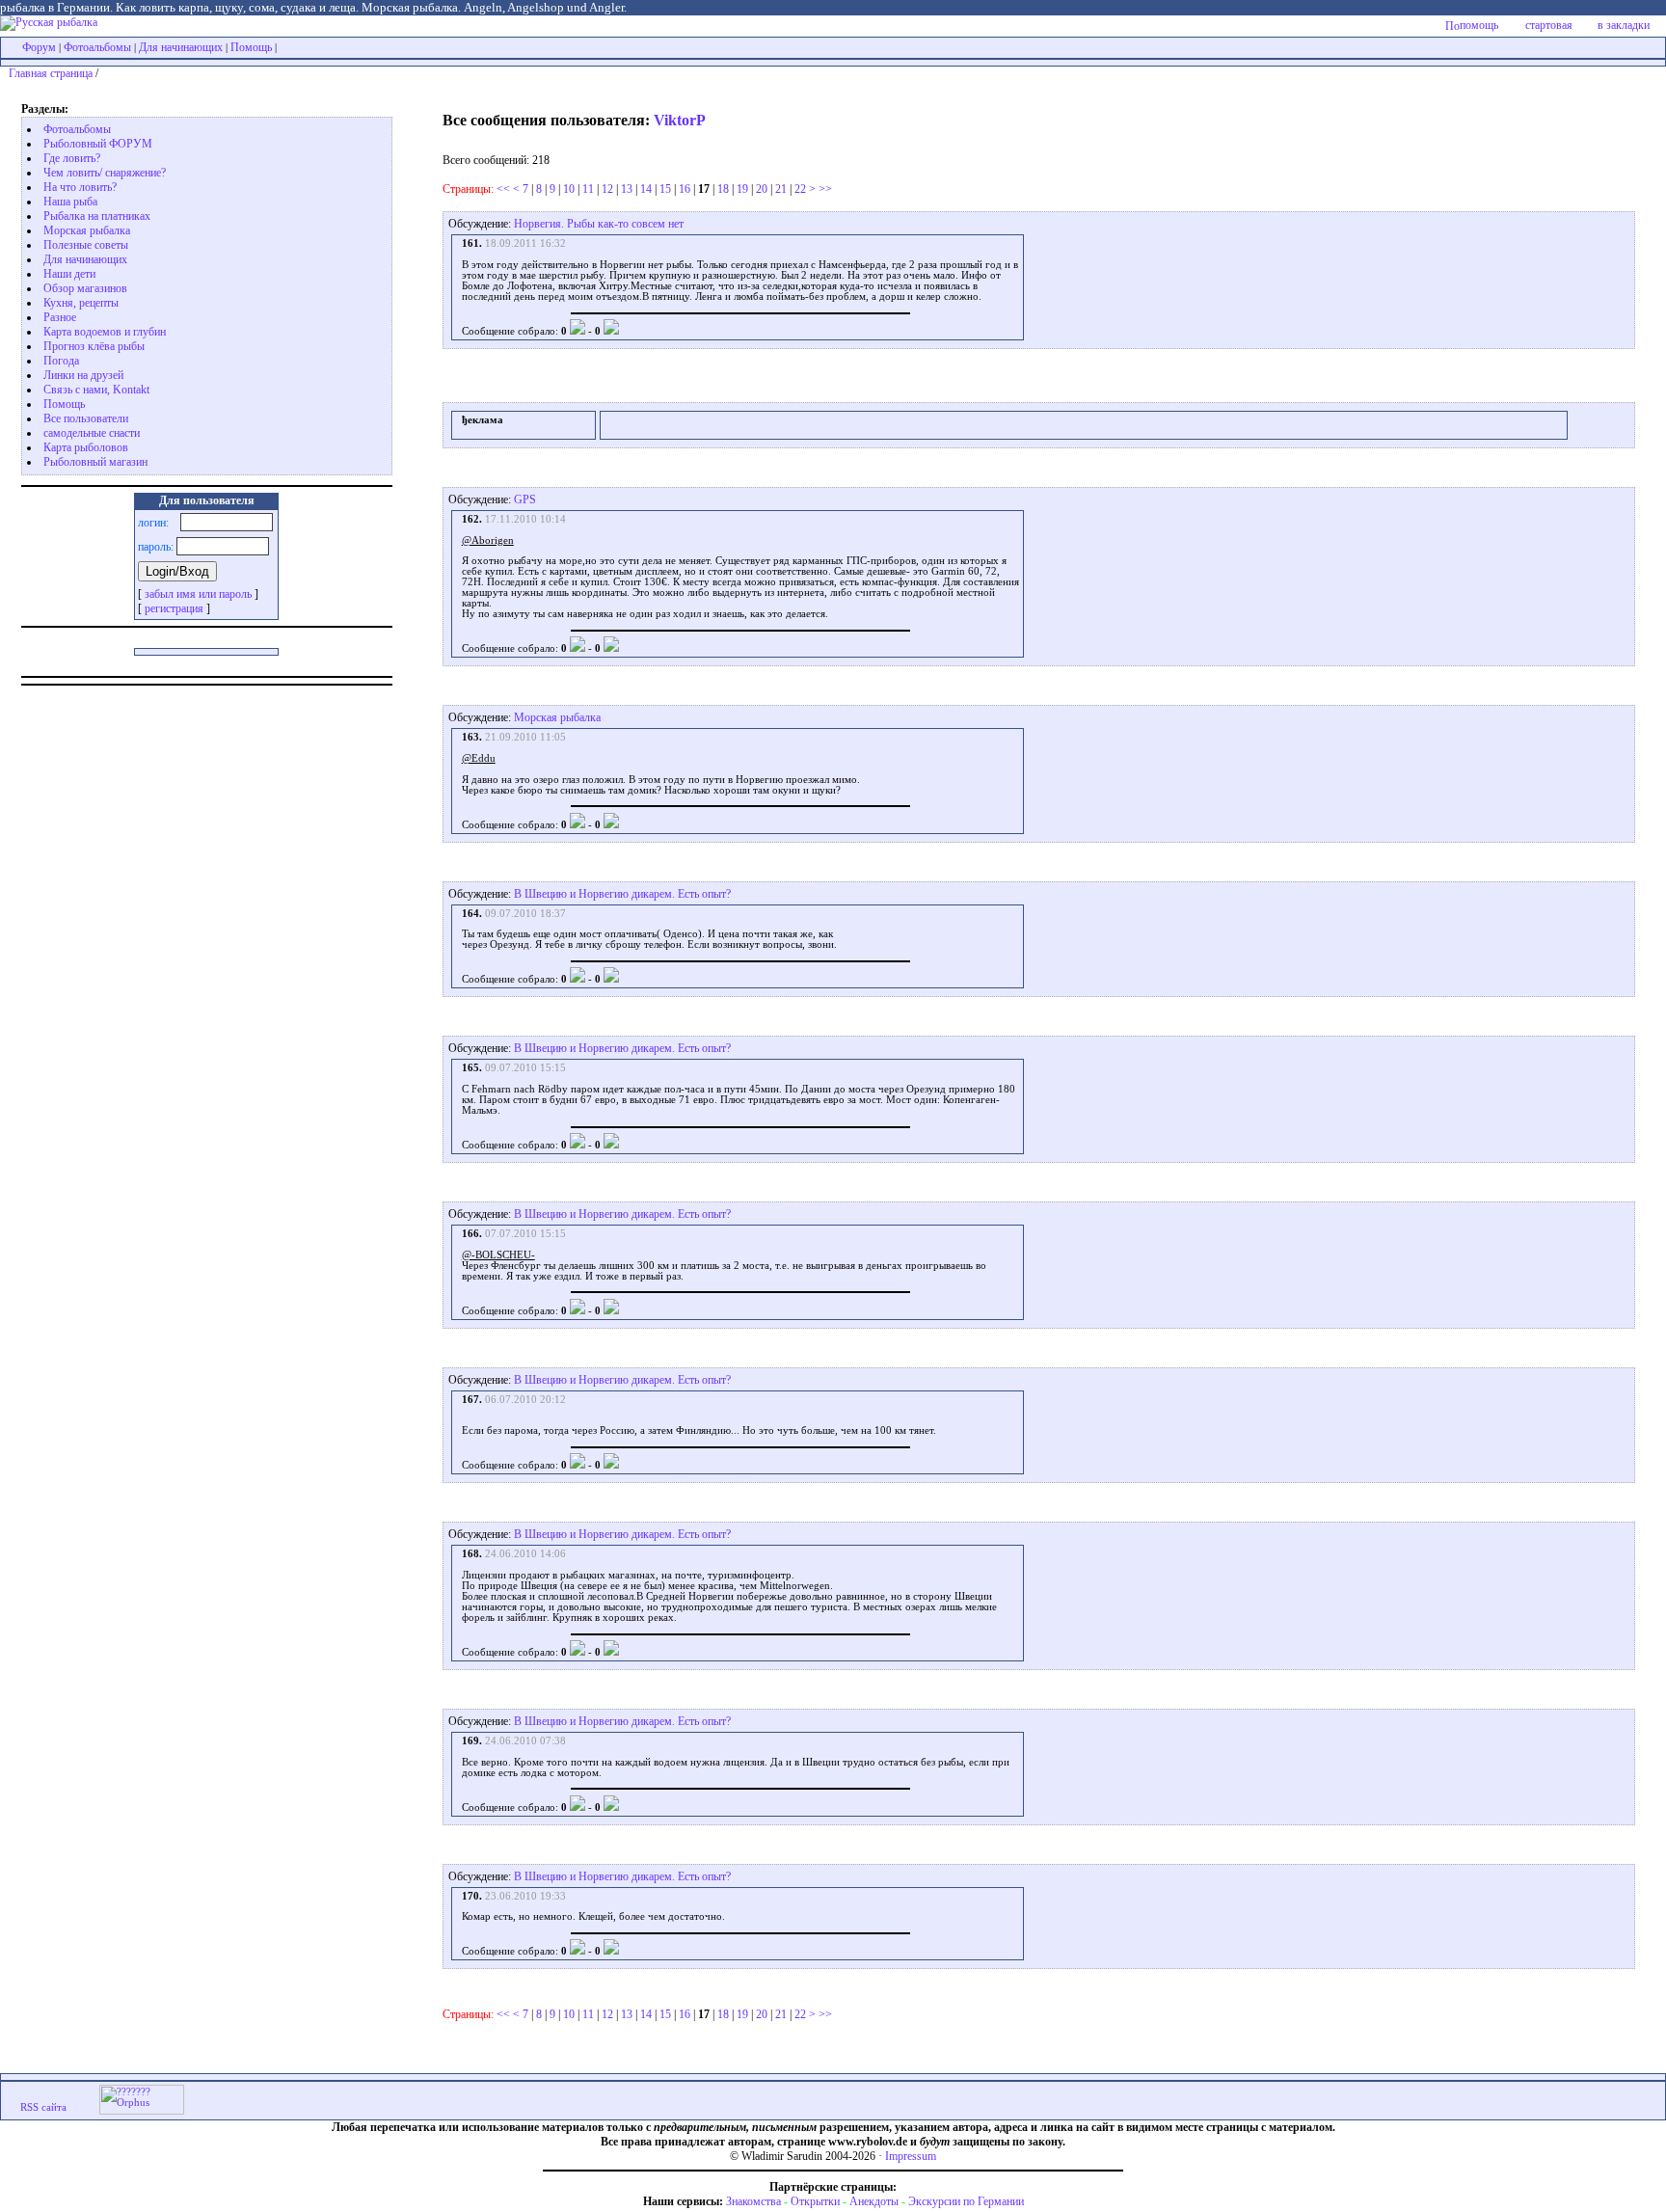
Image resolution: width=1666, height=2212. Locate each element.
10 (569, 189)
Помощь (251, 47)
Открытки (815, 2201)
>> (825, 189)
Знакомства (753, 2201)
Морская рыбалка (87, 230)
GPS (525, 499)
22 (800, 189)
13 (627, 189)
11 (588, 189)
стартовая (1549, 25)
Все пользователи (86, 418)
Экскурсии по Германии (966, 2201)
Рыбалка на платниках (97, 216)
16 (685, 189)
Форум (39, 47)
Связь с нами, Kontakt (96, 390)
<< (503, 189)
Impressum (911, 2156)
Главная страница (51, 73)
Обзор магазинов (85, 288)
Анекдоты (874, 2201)
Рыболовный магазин (95, 462)
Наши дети (69, 274)
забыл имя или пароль (198, 594)
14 (646, 189)
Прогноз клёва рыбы (94, 346)
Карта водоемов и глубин (105, 332)
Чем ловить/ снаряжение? (105, 173)
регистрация (174, 608)
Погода (61, 361)
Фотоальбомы (97, 47)
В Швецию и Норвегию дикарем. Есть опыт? (622, 894)
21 (781, 189)
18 (723, 189)
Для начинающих (181, 47)
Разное (60, 317)
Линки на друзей (83, 375)
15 (665, 189)
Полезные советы (86, 245)
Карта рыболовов (86, 447)
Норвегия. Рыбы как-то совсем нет (599, 224)
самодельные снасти (92, 433)
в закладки (1624, 25)
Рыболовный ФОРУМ (98, 144)
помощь (1479, 25)
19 (742, 189)
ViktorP (680, 120)
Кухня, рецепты (81, 303)
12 (607, 189)
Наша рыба (70, 202)
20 (762, 189)
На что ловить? (80, 187)
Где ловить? (72, 158)
